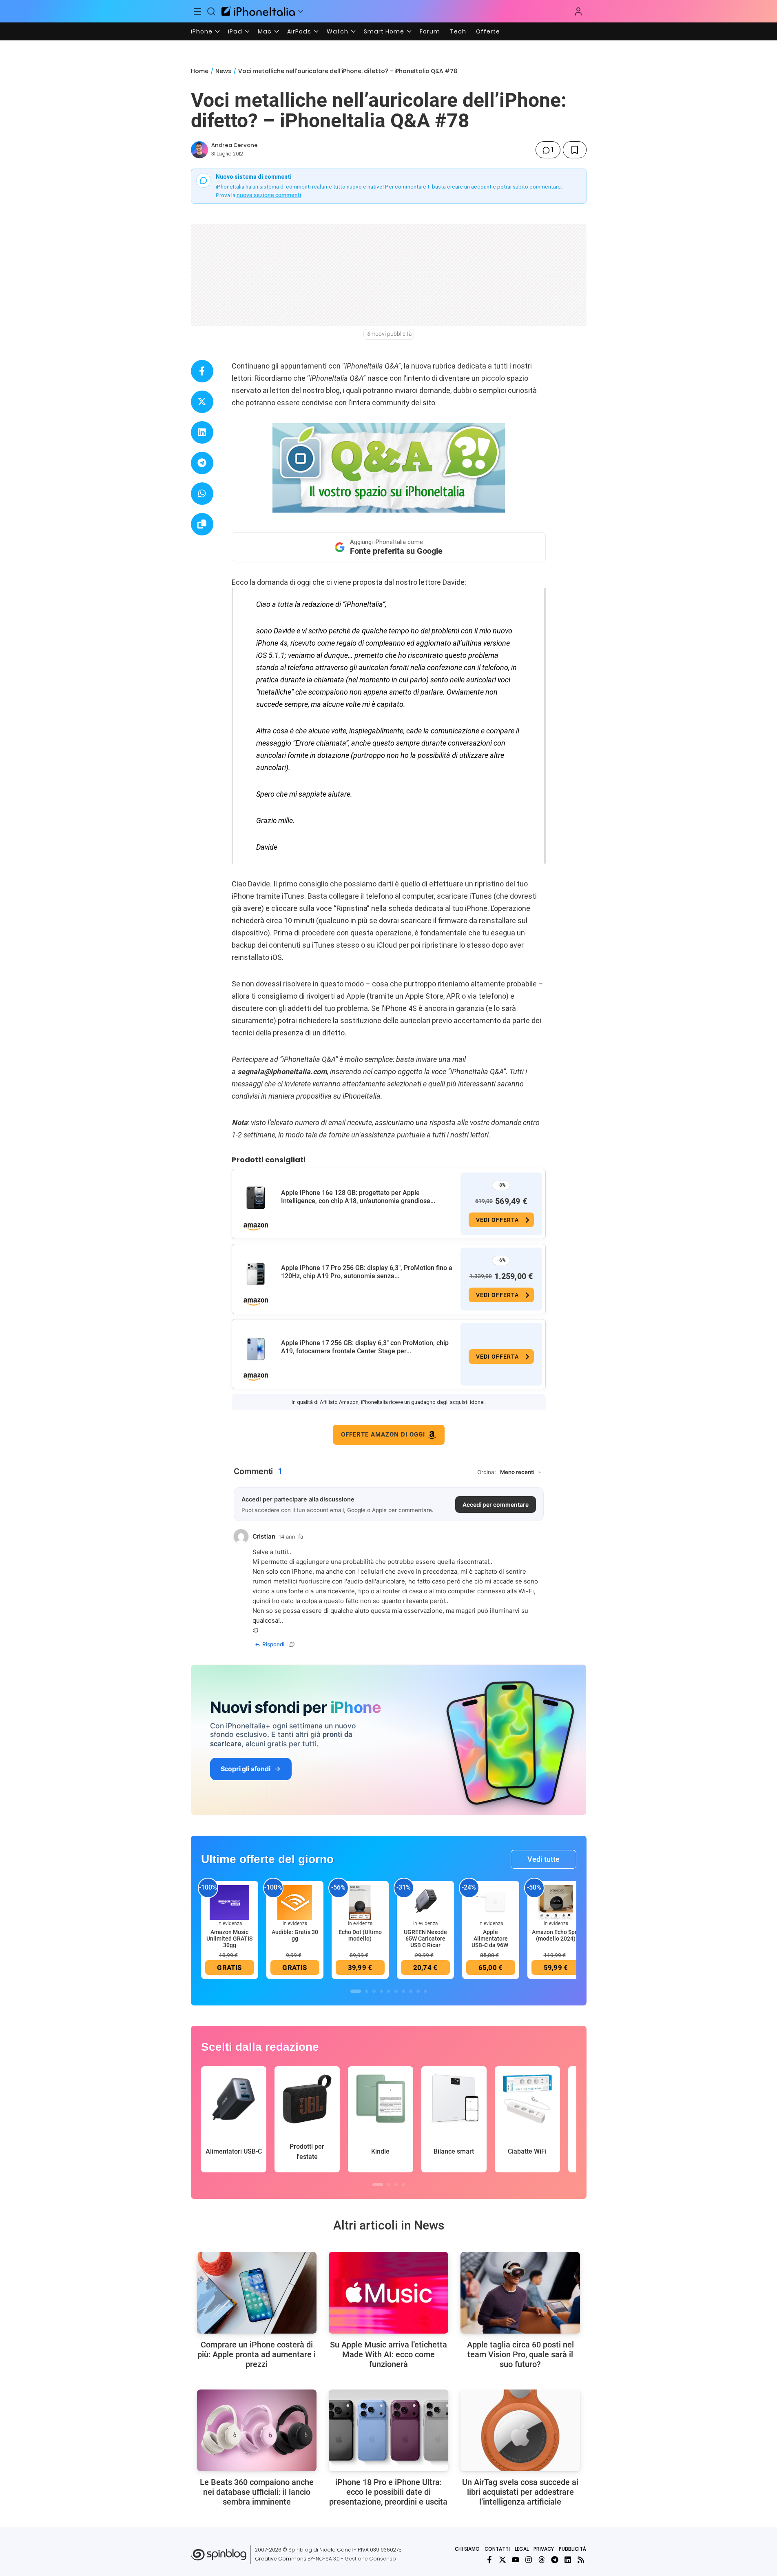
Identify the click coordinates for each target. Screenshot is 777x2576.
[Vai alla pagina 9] (418, 1991)
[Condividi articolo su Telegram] (202, 463)
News (223, 71)
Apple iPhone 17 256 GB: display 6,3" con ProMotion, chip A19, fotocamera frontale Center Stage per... (365, 1347)
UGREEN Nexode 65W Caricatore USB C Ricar (425, 1939)
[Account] (578, 11)
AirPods (299, 31)
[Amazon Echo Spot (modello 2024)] (556, 1902)
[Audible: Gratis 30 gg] (295, 1902)
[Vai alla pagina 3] (374, 1991)
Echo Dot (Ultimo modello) (360, 1935)
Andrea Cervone (235, 145)
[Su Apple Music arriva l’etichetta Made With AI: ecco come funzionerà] (388, 2293)
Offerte (488, 31)
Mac (265, 31)
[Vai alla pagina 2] (367, 1991)
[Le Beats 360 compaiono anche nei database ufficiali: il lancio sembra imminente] (257, 2430)
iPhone (202, 31)
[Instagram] (529, 2560)
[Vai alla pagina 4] (381, 1991)
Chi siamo (467, 2549)
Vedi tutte (543, 1859)
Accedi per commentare (496, 1505)
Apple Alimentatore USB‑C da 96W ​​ (490, 1939)
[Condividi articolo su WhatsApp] (202, 494)
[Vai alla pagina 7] (403, 1991)
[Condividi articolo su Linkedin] (202, 432)
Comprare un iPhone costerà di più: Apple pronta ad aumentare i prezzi (257, 2354)
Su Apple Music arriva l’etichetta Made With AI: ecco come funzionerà (388, 2354)
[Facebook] (489, 2560)
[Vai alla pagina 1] (356, 1991)
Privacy (544, 2549)
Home (200, 71)
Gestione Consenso (370, 2559)
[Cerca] (211, 11)
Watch (338, 31)
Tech (458, 31)
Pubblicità (572, 2549)
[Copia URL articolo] (202, 524)
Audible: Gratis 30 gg (295, 1935)
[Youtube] (516, 2560)
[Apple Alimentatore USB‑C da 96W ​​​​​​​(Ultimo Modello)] (491, 1902)
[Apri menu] (301, 11)
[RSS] (581, 2560)
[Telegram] (555, 2560)
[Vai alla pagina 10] (425, 1991)
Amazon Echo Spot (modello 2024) (556, 1935)
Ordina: (487, 1472)
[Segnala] (292, 1644)
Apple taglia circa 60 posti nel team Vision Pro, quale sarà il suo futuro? (520, 2354)
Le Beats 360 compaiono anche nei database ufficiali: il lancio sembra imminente (257, 2492)
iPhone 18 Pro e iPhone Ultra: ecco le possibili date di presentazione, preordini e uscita (388, 2492)
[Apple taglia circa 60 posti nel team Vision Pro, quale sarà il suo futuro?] (520, 2293)
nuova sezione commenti (269, 195)
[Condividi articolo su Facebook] (202, 371)
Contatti (497, 2549)
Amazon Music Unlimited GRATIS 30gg (229, 1939)
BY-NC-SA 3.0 (324, 2559)
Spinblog (300, 2550)
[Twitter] (503, 2560)
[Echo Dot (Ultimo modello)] (360, 1902)
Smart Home (384, 31)
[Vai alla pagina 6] (396, 1991)
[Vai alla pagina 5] (389, 1991)
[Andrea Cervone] (199, 150)
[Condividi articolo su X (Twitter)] (202, 402)
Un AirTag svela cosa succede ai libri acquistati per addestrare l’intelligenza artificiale (520, 2492)
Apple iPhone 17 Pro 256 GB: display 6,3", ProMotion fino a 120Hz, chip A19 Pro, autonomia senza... (367, 1272)
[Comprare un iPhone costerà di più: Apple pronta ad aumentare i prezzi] (257, 2293)
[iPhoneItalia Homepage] (258, 11)
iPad (235, 31)
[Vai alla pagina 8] (411, 1991)
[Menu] (198, 11)
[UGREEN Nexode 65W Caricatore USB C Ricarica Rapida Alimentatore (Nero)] (425, 1902)
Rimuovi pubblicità (389, 334)
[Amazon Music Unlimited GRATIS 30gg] (230, 1902)
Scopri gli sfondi (246, 1769)
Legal (522, 2549)
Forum (430, 31)
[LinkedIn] (568, 2560)
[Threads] (542, 2560)
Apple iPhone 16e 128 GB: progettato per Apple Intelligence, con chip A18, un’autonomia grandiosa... (358, 1197)
